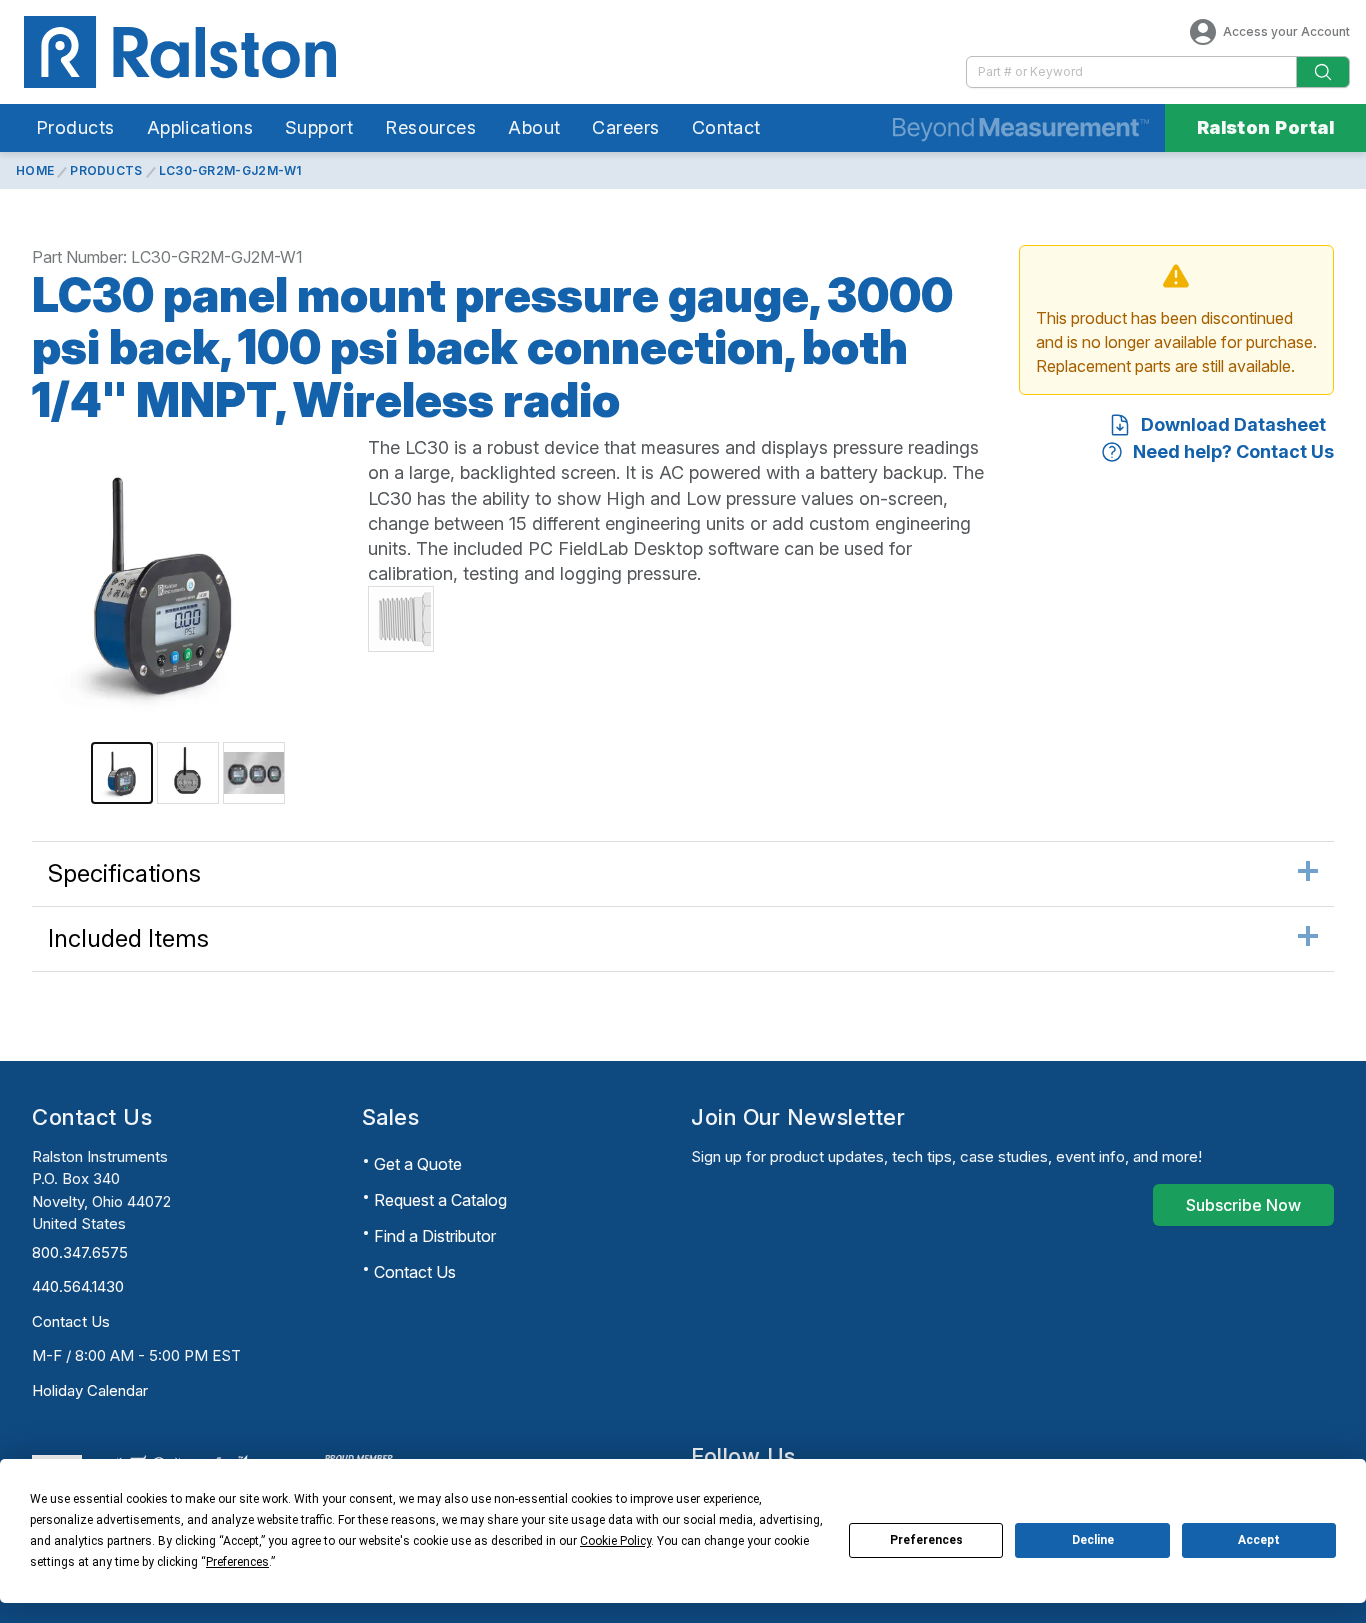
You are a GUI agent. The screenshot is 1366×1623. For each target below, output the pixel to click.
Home (35, 170)
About (534, 127)
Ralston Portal (1265, 127)
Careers (625, 127)
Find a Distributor (435, 1236)
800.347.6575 (80, 1252)
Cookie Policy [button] (615, 1541)
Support (319, 127)
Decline (1093, 1540)
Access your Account (1286, 31)
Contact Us (71, 1321)
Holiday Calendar (90, 1390)
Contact (726, 127)
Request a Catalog (440, 1200)
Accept (1259, 1540)
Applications (200, 127)
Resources (430, 127)
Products (75, 127)
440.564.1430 (78, 1286)
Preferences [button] (237, 1562)
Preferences (926, 1540)
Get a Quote (418, 1164)
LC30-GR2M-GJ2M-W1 (230, 170)
